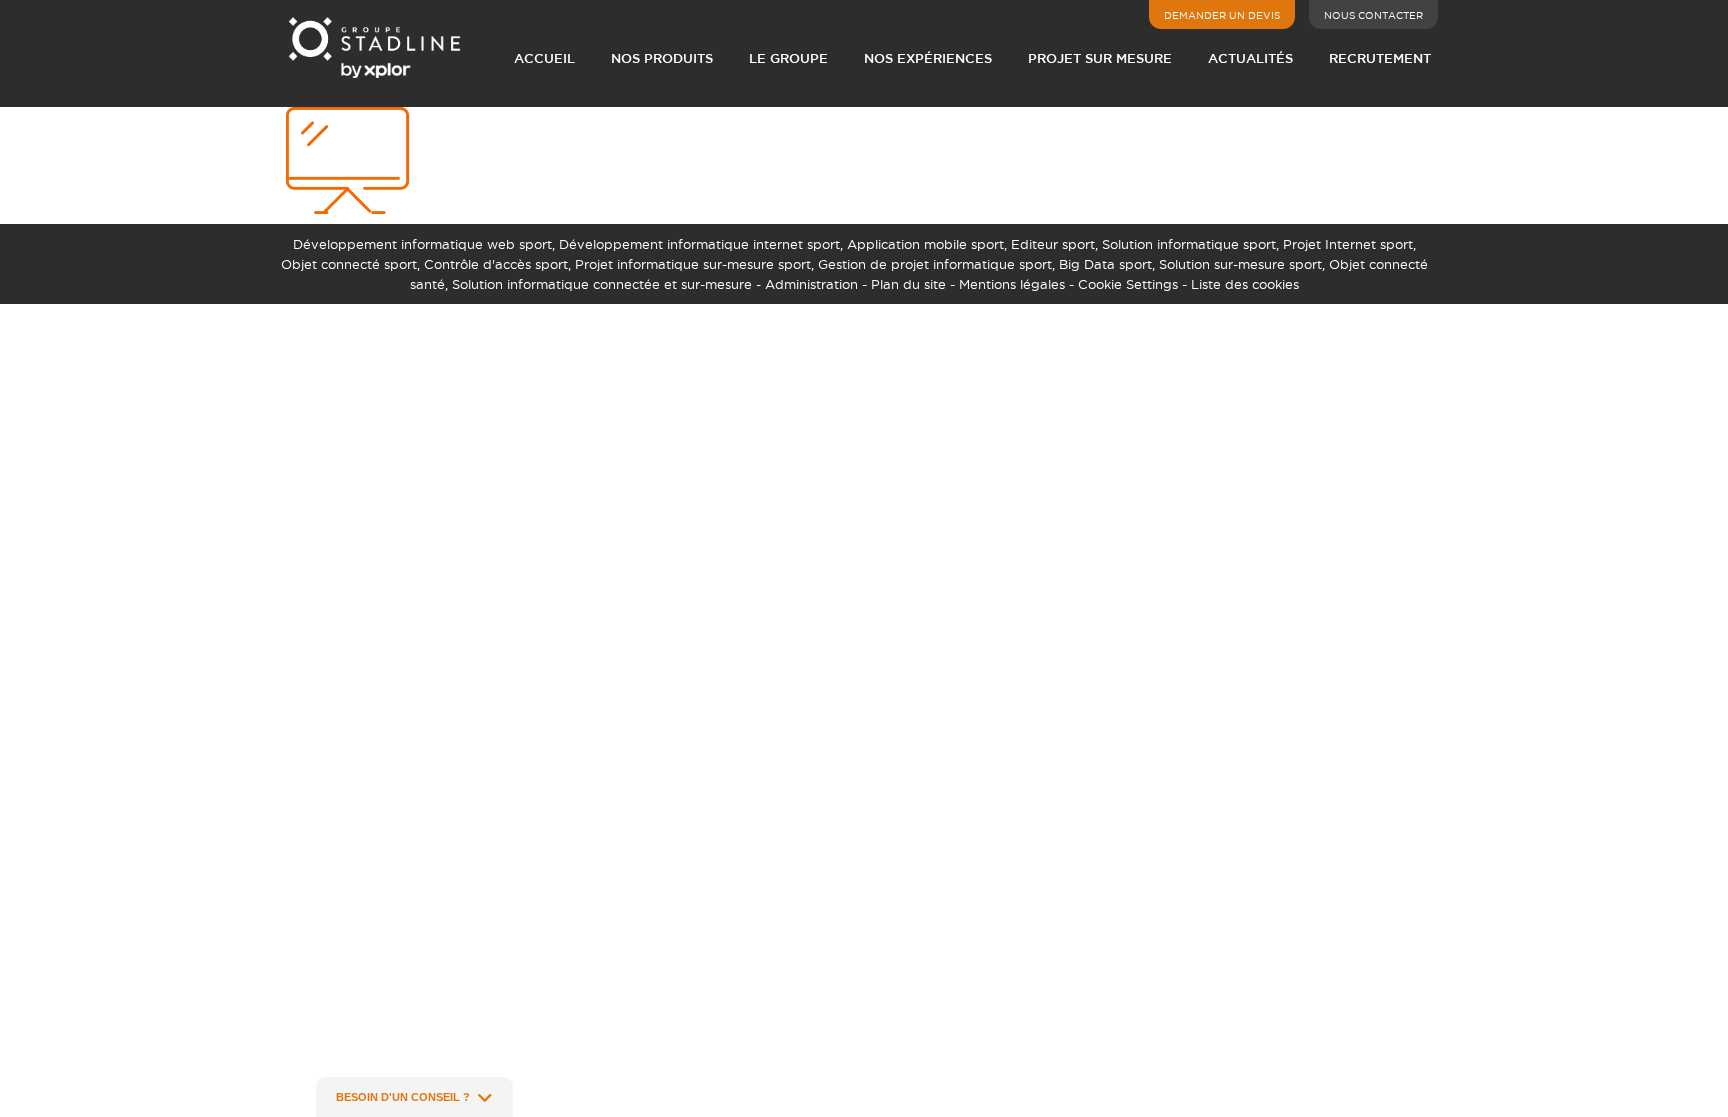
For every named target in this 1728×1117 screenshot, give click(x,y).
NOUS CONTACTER (1373, 15)
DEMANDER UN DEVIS (1222, 15)
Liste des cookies (1245, 284)
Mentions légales (1012, 284)
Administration (811, 284)
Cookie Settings (1128, 284)
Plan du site (908, 284)
